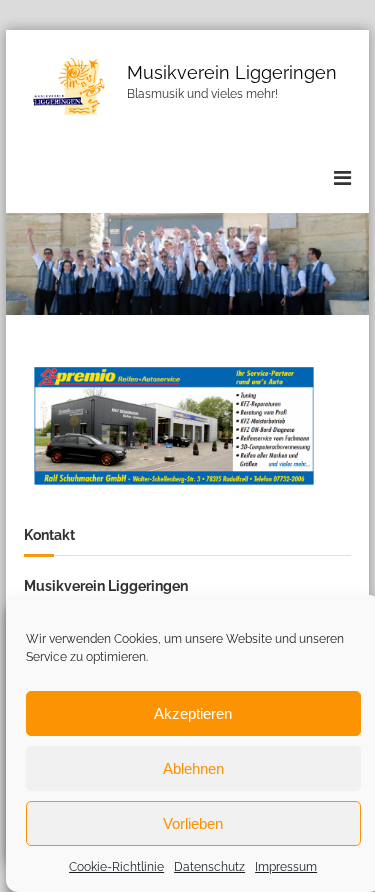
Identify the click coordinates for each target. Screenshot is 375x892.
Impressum (286, 867)
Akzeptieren (193, 713)
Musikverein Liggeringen (232, 72)
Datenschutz (209, 867)
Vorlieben (193, 823)
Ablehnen (193, 768)
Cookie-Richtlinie (116, 867)
